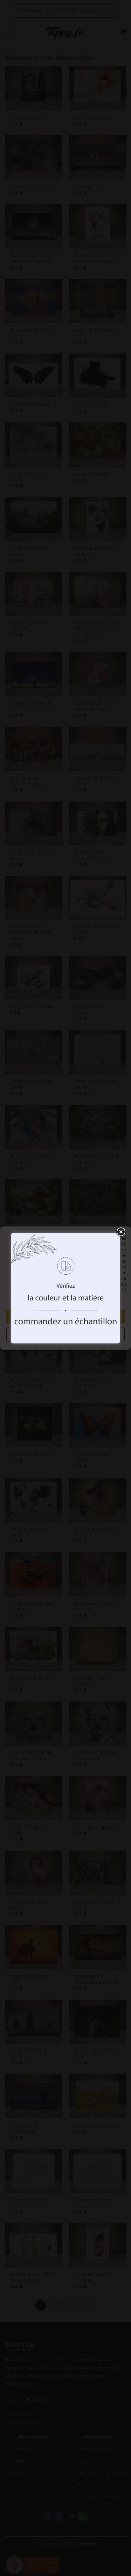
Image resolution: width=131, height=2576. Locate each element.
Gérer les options (66, 1334)
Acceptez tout (66, 1317)
